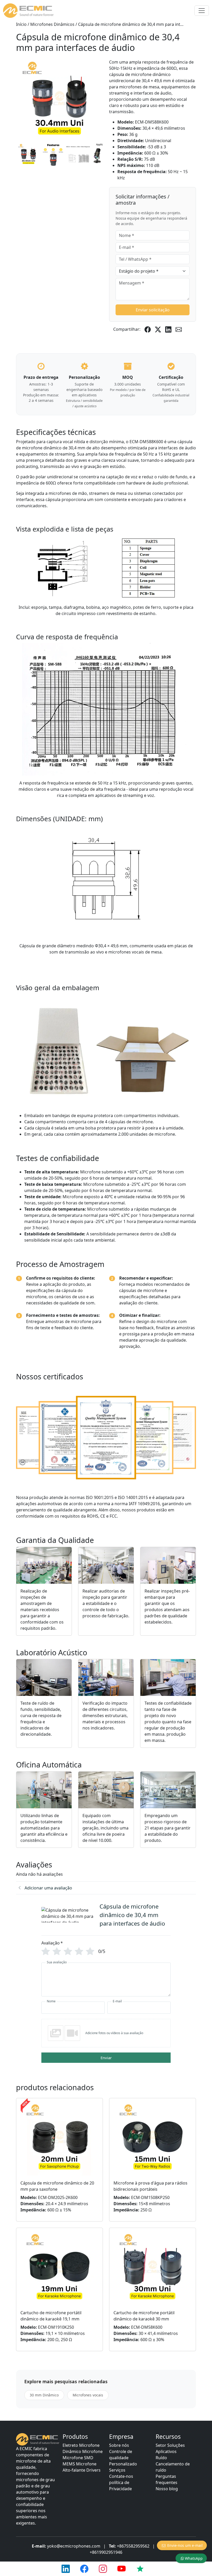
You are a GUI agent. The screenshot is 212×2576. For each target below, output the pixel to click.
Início (21, 24)
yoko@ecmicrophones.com (74, 2546)
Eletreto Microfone (81, 2445)
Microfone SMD (78, 2458)
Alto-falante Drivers (82, 2470)
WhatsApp (194, 2558)
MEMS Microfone (79, 2464)
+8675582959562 (133, 2546)
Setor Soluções (170, 2445)
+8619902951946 (106, 2552)
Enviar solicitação (153, 310)
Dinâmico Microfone (83, 2451)
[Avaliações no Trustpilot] (140, 2569)
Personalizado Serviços (123, 2467)
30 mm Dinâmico (44, 2395)
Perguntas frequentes (166, 2479)
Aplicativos (166, 2451)
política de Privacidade (120, 2486)
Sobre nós (119, 2445)
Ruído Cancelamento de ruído (173, 2464)
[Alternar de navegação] (202, 11)
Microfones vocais (88, 2395)
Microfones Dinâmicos (52, 24)
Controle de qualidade (121, 2455)
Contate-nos (121, 2476)
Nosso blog (167, 2489)
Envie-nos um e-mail (185, 2545)
